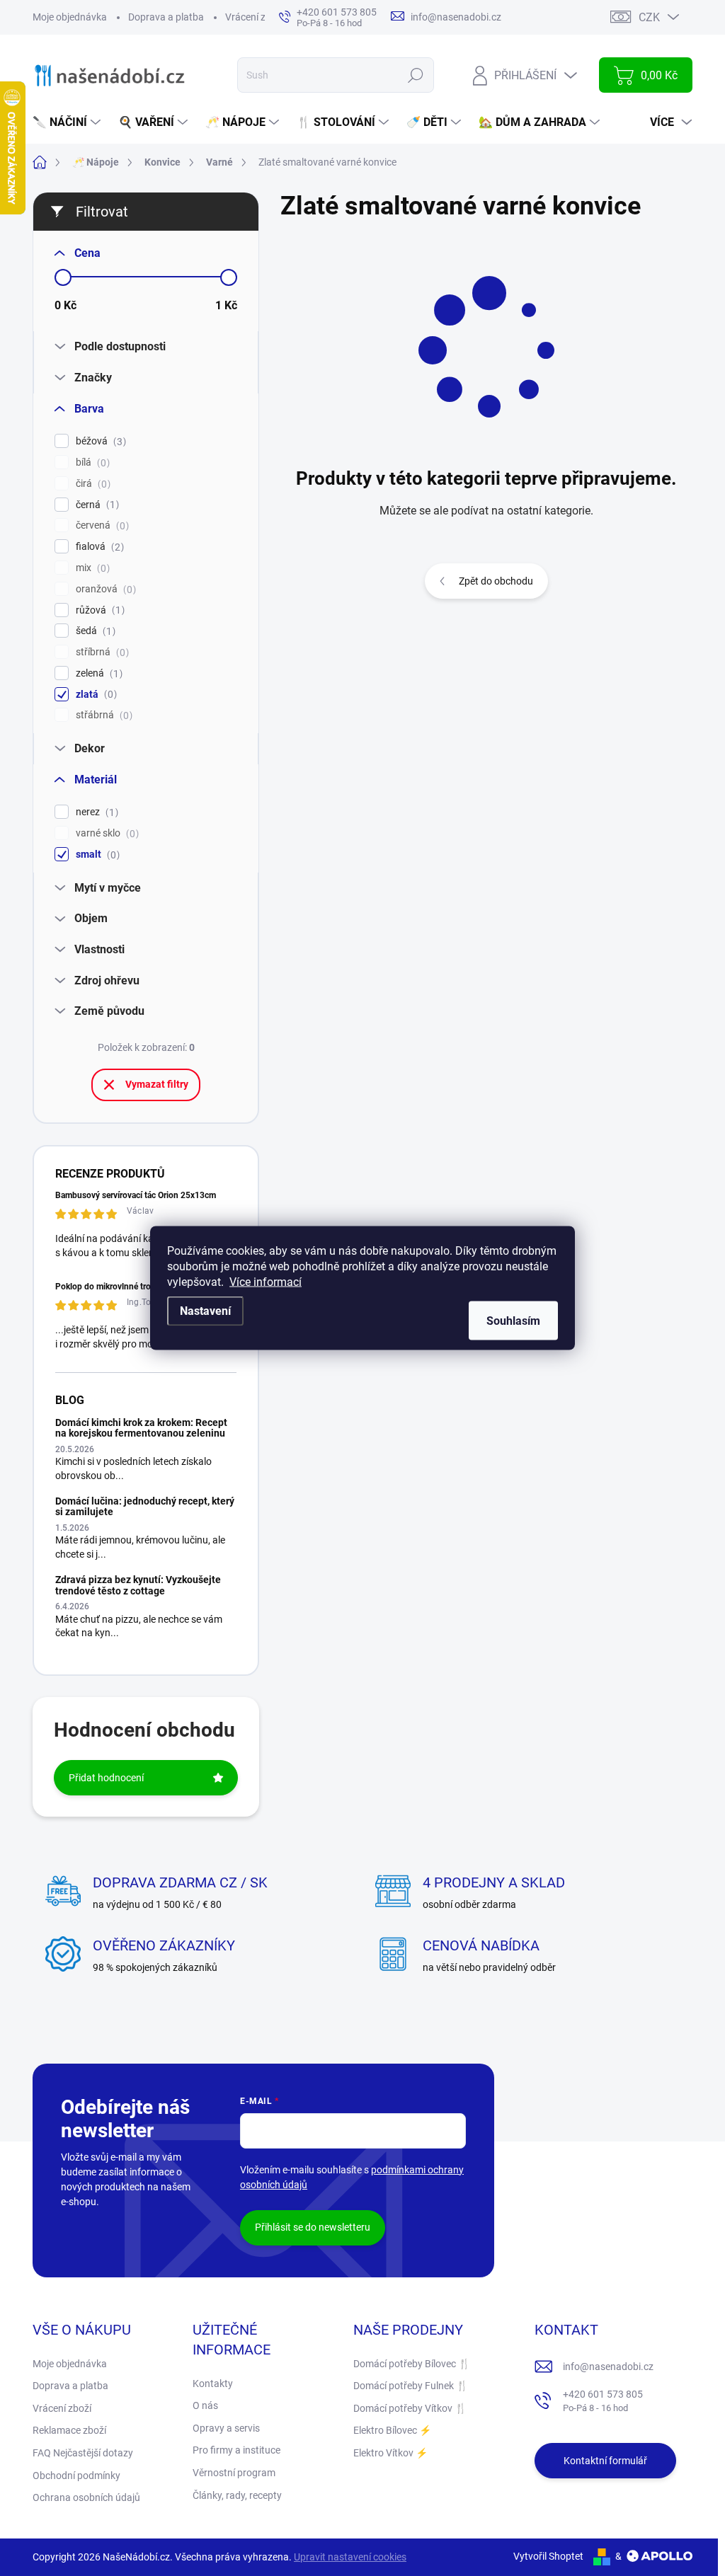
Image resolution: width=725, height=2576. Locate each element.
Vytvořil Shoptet (548, 2556)
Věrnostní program (234, 2473)
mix (91, 568)
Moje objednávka (70, 17)
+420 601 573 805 (603, 2401)
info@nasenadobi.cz (608, 2367)
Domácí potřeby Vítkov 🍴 (410, 2408)
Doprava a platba (166, 17)
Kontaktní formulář (605, 2461)
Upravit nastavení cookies (350, 2557)
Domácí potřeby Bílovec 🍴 (412, 2364)
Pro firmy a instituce (236, 2450)
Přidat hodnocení (106, 1778)
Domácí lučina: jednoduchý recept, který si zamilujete (145, 1506)
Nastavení (205, 1311)
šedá (94, 631)
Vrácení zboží (255, 17)
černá (96, 505)
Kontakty (213, 2384)
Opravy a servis (226, 2428)
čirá (91, 484)
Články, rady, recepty (237, 2495)
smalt (96, 855)
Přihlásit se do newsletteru (313, 2227)
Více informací (266, 1282)
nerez (95, 812)
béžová (99, 441)
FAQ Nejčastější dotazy (83, 2453)
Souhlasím (513, 1321)
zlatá (95, 695)
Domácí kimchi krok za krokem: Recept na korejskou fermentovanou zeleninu (141, 1428)
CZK (649, 17)
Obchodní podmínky (76, 2476)
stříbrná (101, 652)
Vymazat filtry (157, 1084)
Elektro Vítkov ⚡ (390, 2453)
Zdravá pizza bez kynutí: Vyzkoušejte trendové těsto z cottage (138, 1585)
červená (101, 525)
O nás (205, 2405)
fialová (98, 547)
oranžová (104, 589)
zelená (97, 673)
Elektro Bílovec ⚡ (392, 2430)
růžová (98, 610)
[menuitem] (68, 122)
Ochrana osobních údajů (86, 2497)
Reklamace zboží (69, 2430)
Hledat (416, 75)
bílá (91, 462)
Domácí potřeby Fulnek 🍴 (411, 2386)
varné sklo (105, 833)
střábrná (102, 715)
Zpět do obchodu (496, 581)
